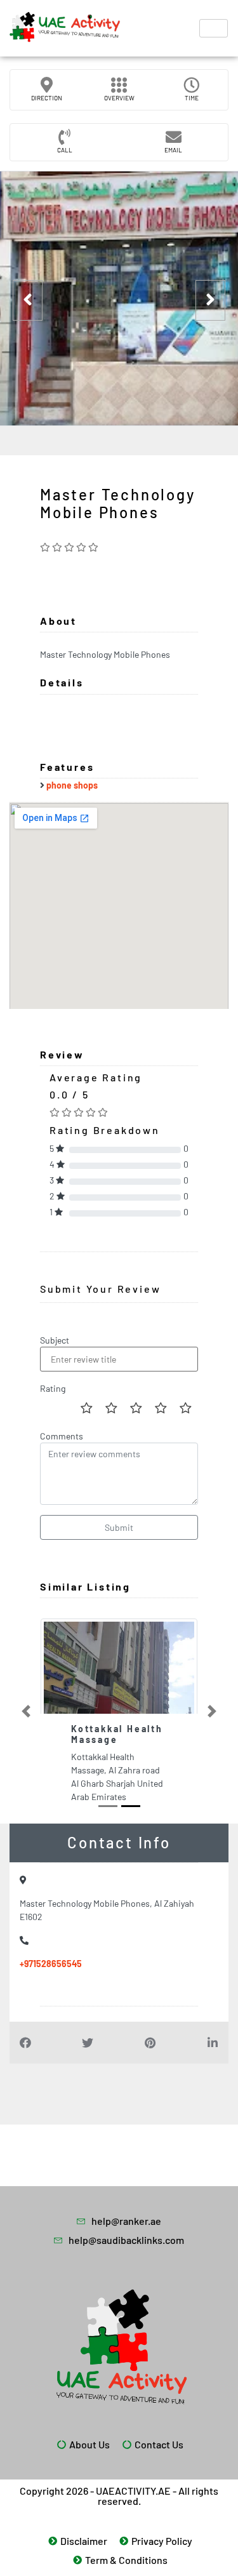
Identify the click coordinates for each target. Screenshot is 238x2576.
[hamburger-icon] (214, 28)
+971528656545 (51, 2001)
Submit (119, 1527)
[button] (26, 1730)
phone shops (72, 785)
